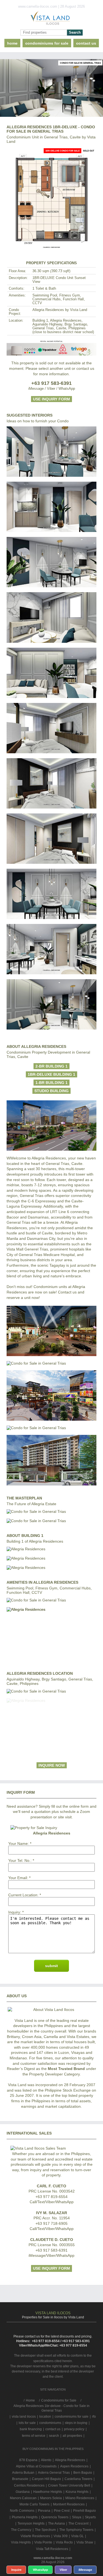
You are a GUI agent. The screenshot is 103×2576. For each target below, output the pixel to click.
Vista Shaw (85, 2542)
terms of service (34, 2436)
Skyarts (90, 2517)
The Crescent (78, 2523)
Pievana (44, 2511)
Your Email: (18, 1878)
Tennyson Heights (31, 2523)
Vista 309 (61, 2536)
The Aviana (56, 2523)
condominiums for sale (72, 2417)
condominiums (50, 2423)
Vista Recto (64, 2542)
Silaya (77, 2517)
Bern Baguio (83, 2473)
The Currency (21, 2530)
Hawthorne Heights (48, 2492)
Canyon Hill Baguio (46, 2479)
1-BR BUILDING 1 (51, 1083)
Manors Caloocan (23, 2498)
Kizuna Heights (77, 2492)
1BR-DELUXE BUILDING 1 (51, 1074)
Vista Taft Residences (52, 2549)
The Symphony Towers (76, 2530)
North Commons (22, 2511)
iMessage (85, 2570)
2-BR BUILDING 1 (51, 1066)
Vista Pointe (43, 2542)
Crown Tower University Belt (69, 2485)
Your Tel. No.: (20, 1860)
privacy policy (74, 2429)
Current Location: (23, 1895)
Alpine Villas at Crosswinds (36, 2466)
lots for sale (27, 2423)
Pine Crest (62, 2511)
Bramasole (20, 2479)
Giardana (23, 2492)
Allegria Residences (70, 2460)
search (54, 2436)
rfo (94, 2417)
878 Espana (28, 2460)
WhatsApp (41, 2570)
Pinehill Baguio (84, 2511)
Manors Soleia (51, 2498)
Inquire (16, 2570)
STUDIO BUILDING (51, 1091)
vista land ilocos (24, 2417)
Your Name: (19, 1844)
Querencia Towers (55, 2517)
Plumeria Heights (25, 2517)
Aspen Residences (74, 2466)
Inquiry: (15, 1912)
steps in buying (76, 2423)
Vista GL (77, 2536)
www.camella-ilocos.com (53, 2558)
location (45, 2417)
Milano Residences (80, 2498)
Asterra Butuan (23, 2473)
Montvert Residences (69, 2504)
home (12, 43)
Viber (63, 2570)
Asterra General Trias (54, 2473)
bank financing (31, 2429)
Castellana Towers (78, 2479)
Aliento (46, 2460)
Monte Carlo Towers (34, 2504)
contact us (86, 43)
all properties (72, 2436)
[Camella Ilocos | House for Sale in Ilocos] (51, 19)
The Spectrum (45, 2530)
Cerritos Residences (29, 2485)
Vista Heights (21, 2542)
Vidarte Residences (35, 2536)
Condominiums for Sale (47, 43)
